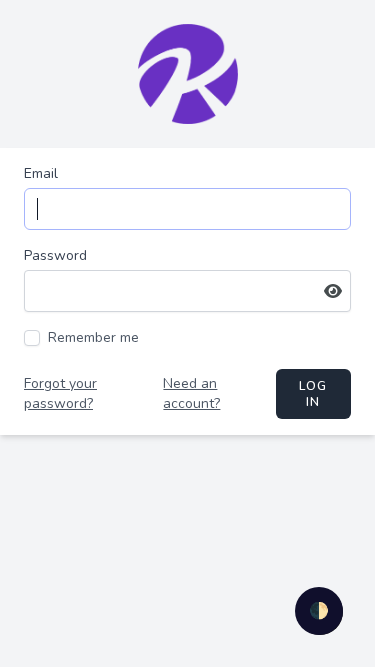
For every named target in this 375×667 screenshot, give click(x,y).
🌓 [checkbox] (319, 611)
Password (55, 255)
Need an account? (191, 393)
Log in (313, 394)
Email (41, 173)
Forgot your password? (60, 393)
